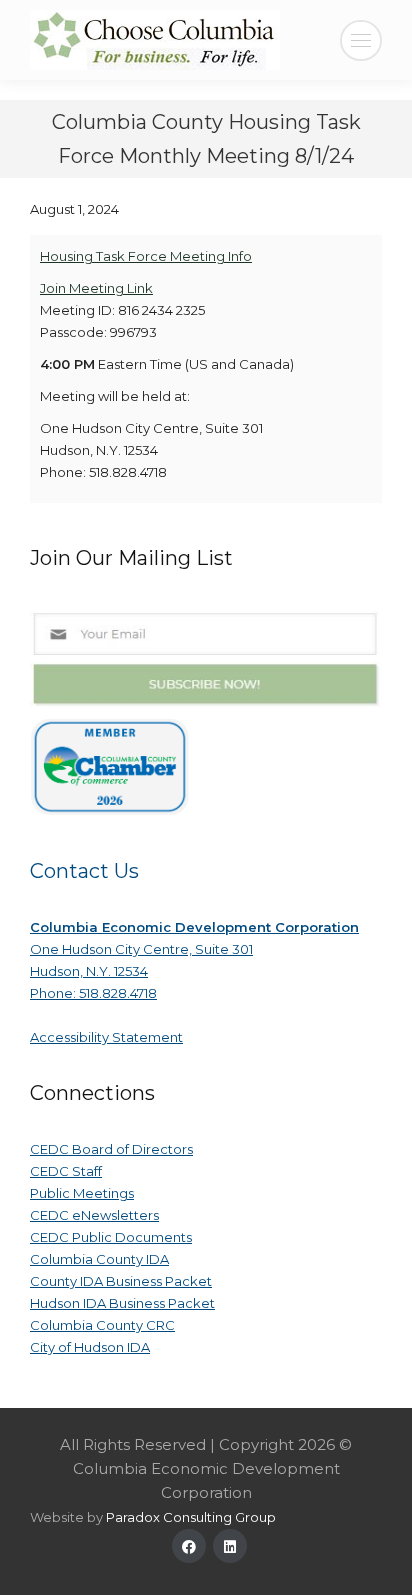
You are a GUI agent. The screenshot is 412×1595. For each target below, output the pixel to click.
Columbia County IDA (99, 1259)
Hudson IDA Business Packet (122, 1303)
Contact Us (84, 871)
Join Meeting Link (96, 288)
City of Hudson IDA (90, 1347)
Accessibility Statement (106, 1037)
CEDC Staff (66, 1171)
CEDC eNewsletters (94, 1215)
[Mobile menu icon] (361, 40)
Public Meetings (82, 1193)
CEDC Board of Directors (111, 1149)
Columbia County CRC (102, 1325)
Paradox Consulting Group (191, 1517)
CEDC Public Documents (111, 1237)
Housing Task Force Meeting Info (146, 256)
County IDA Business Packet (121, 1281)
